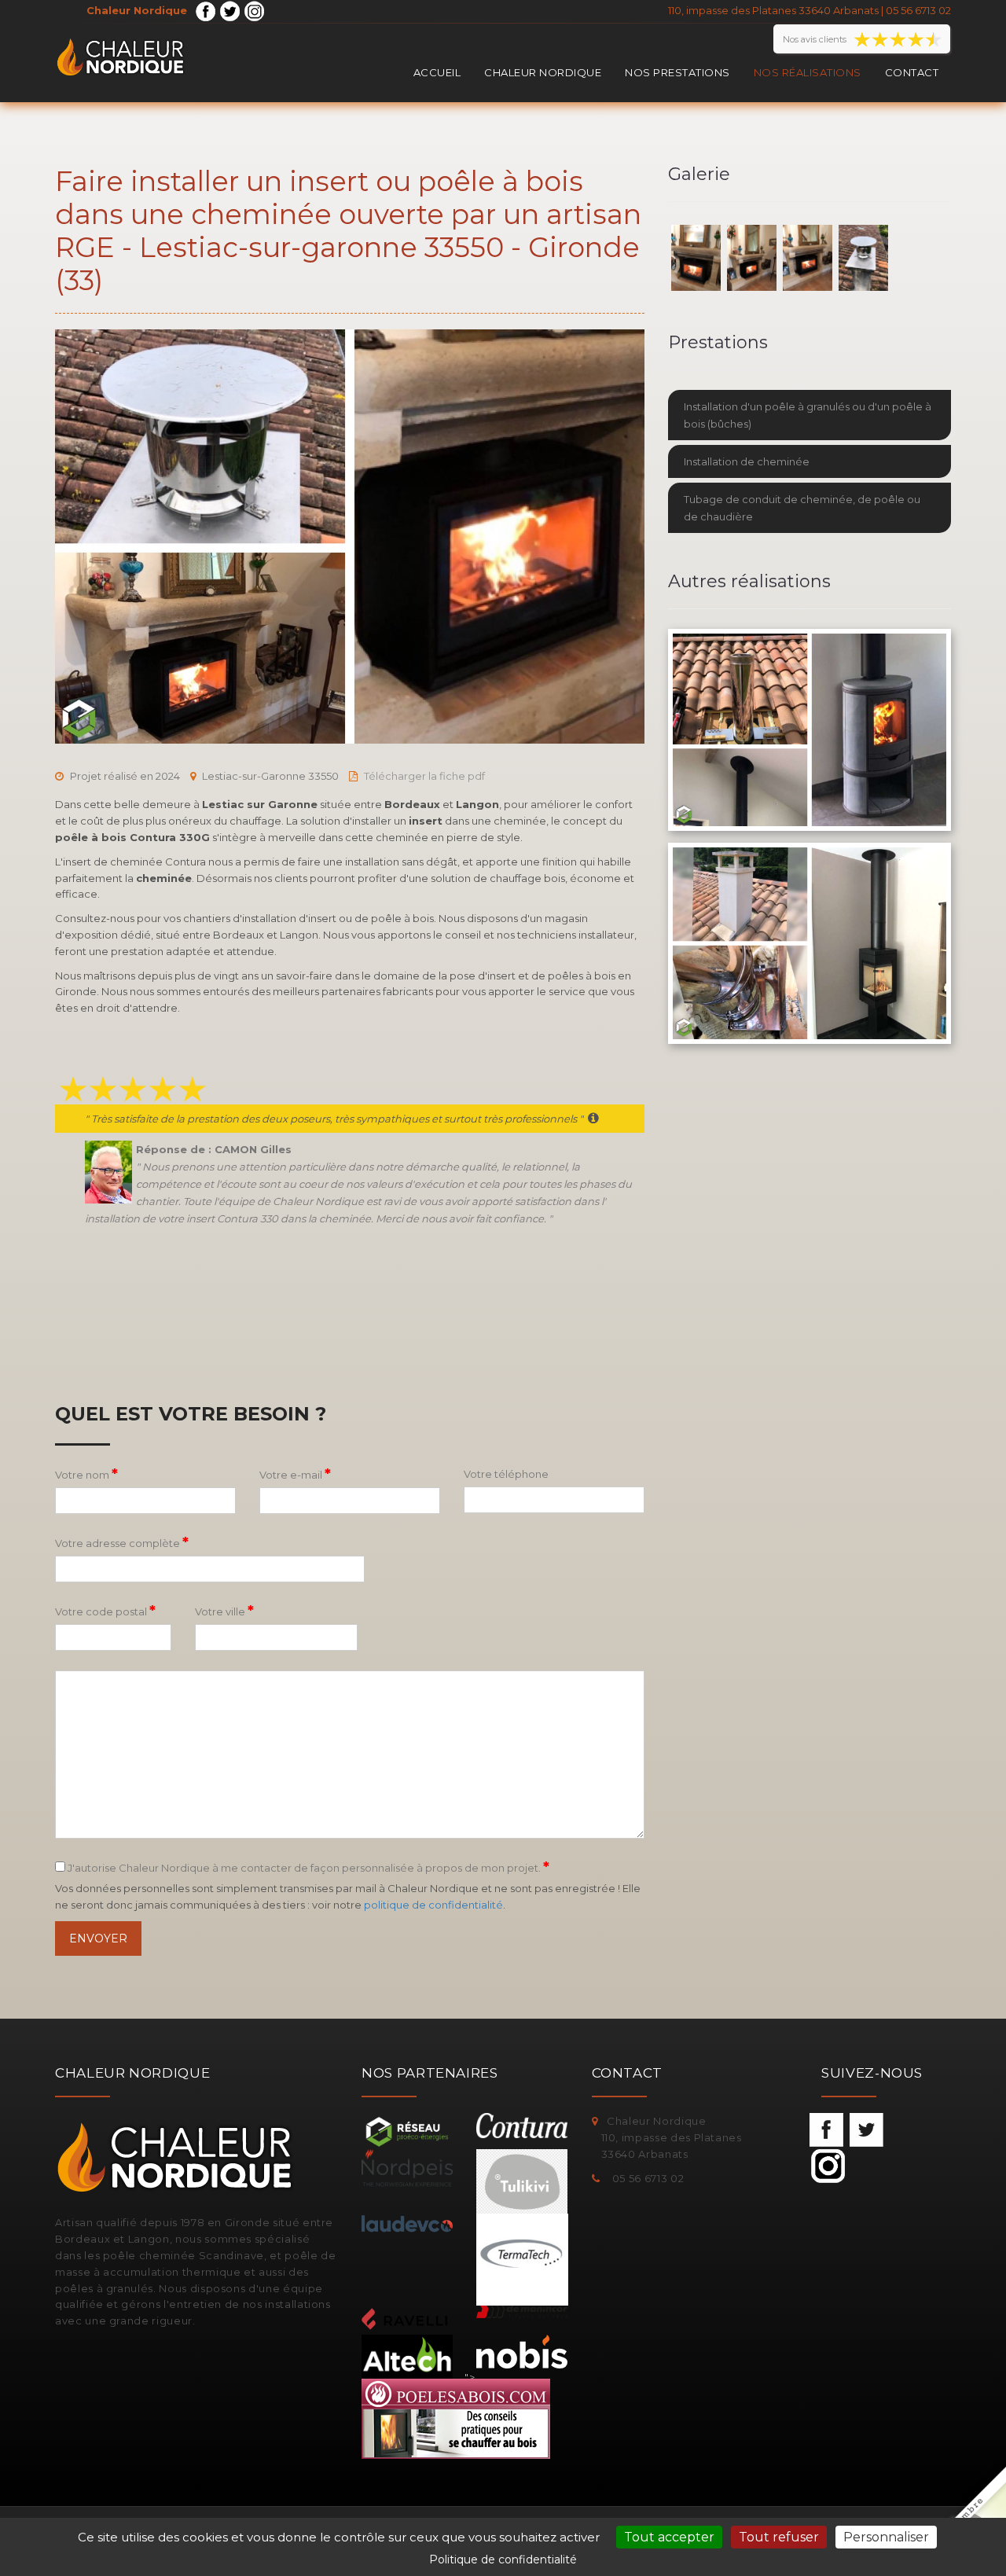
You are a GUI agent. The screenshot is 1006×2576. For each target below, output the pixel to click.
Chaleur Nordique (543, 72)
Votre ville (224, 1611)
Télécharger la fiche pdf (424, 776)
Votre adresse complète (122, 1542)
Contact (912, 72)
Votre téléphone (506, 1474)
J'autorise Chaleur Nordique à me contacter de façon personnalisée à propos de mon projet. (307, 1867)
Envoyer (98, 1938)
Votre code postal (105, 1611)
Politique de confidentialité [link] (503, 2559)
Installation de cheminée (747, 461)
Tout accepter (669, 2537)
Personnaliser (886, 2537)
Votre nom (86, 1474)
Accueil (437, 72)
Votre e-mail (295, 1474)
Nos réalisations (808, 72)
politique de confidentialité (433, 1905)
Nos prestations (677, 72)
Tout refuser (779, 2537)
